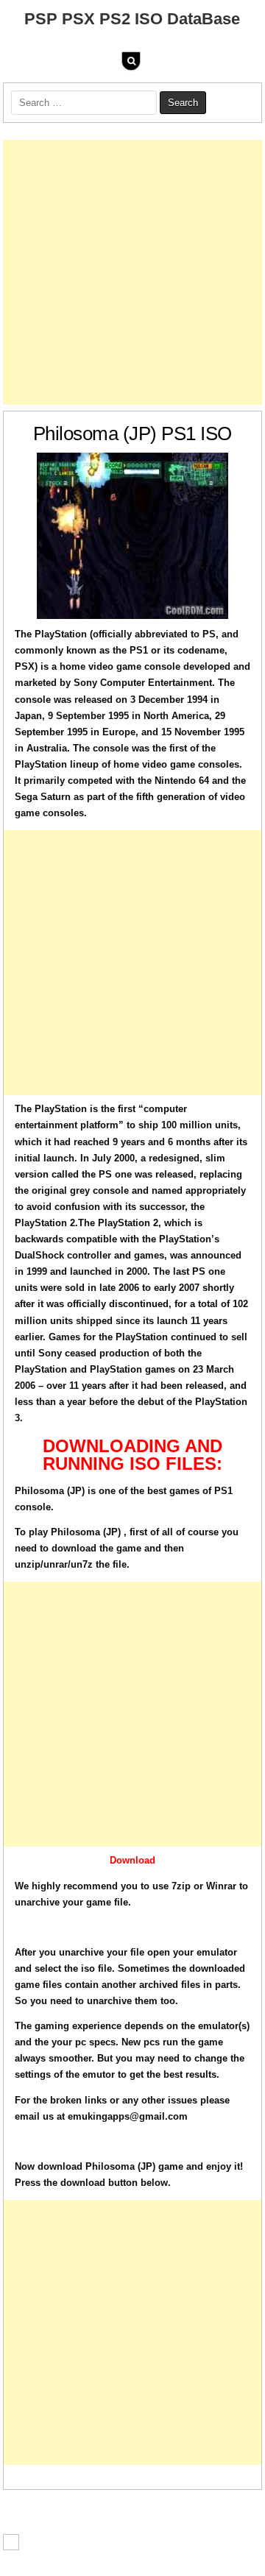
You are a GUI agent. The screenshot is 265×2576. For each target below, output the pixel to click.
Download (132, 1860)
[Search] (131, 61)
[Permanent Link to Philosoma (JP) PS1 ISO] (133, 536)
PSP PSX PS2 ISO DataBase (132, 19)
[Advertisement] (132, 272)
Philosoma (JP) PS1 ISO (132, 434)
